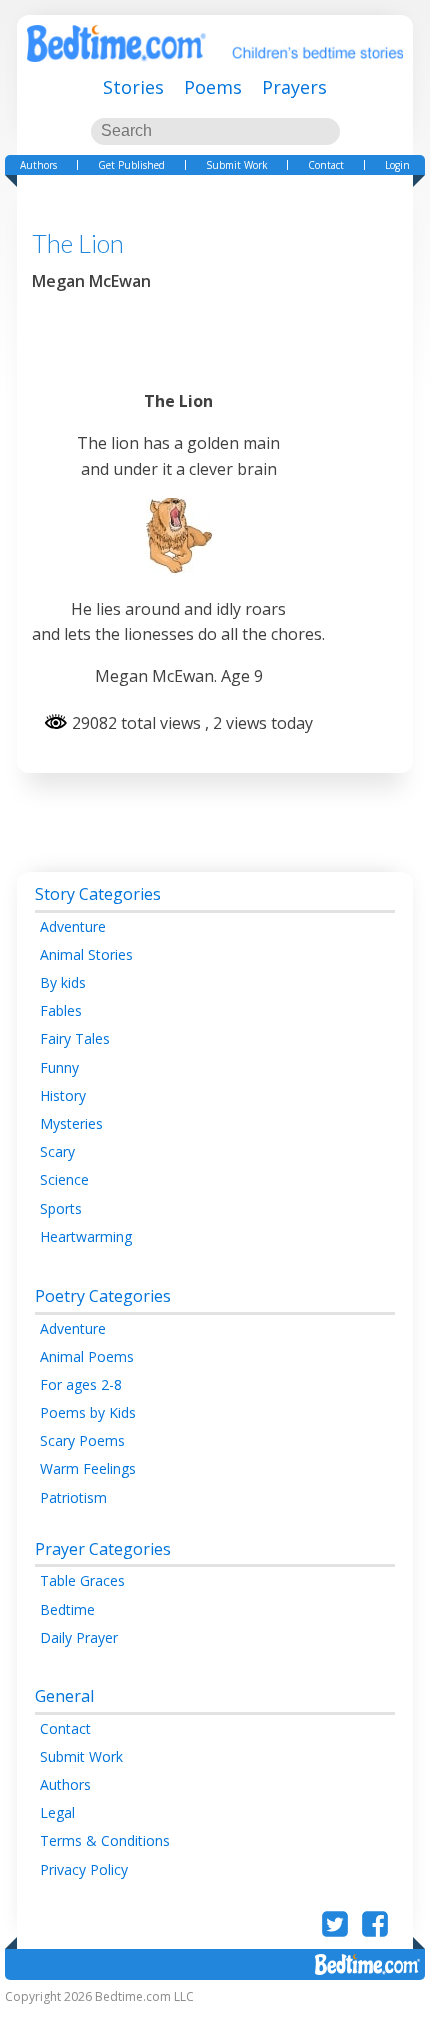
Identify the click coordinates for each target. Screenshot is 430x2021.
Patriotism (73, 1497)
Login (397, 165)
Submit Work (237, 165)
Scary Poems (82, 1440)
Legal (57, 1812)
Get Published (131, 165)
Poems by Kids (88, 1412)
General (64, 1696)
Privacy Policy (84, 1869)
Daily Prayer (79, 1637)
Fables (61, 1010)
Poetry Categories (103, 1296)
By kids (63, 982)
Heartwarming (86, 1236)
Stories (133, 87)
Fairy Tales (75, 1038)
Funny (59, 1067)
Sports (61, 1208)
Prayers (294, 87)
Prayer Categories (103, 1549)
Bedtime (67, 1609)
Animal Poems (87, 1356)
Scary (57, 1151)
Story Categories (98, 894)
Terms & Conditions (105, 1840)
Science (64, 1179)
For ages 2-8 (81, 1384)
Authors (38, 165)
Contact (326, 165)
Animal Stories (86, 954)
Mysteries (71, 1123)
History (63, 1095)
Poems (213, 87)
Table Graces (82, 1580)
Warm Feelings (88, 1468)
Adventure (73, 926)
